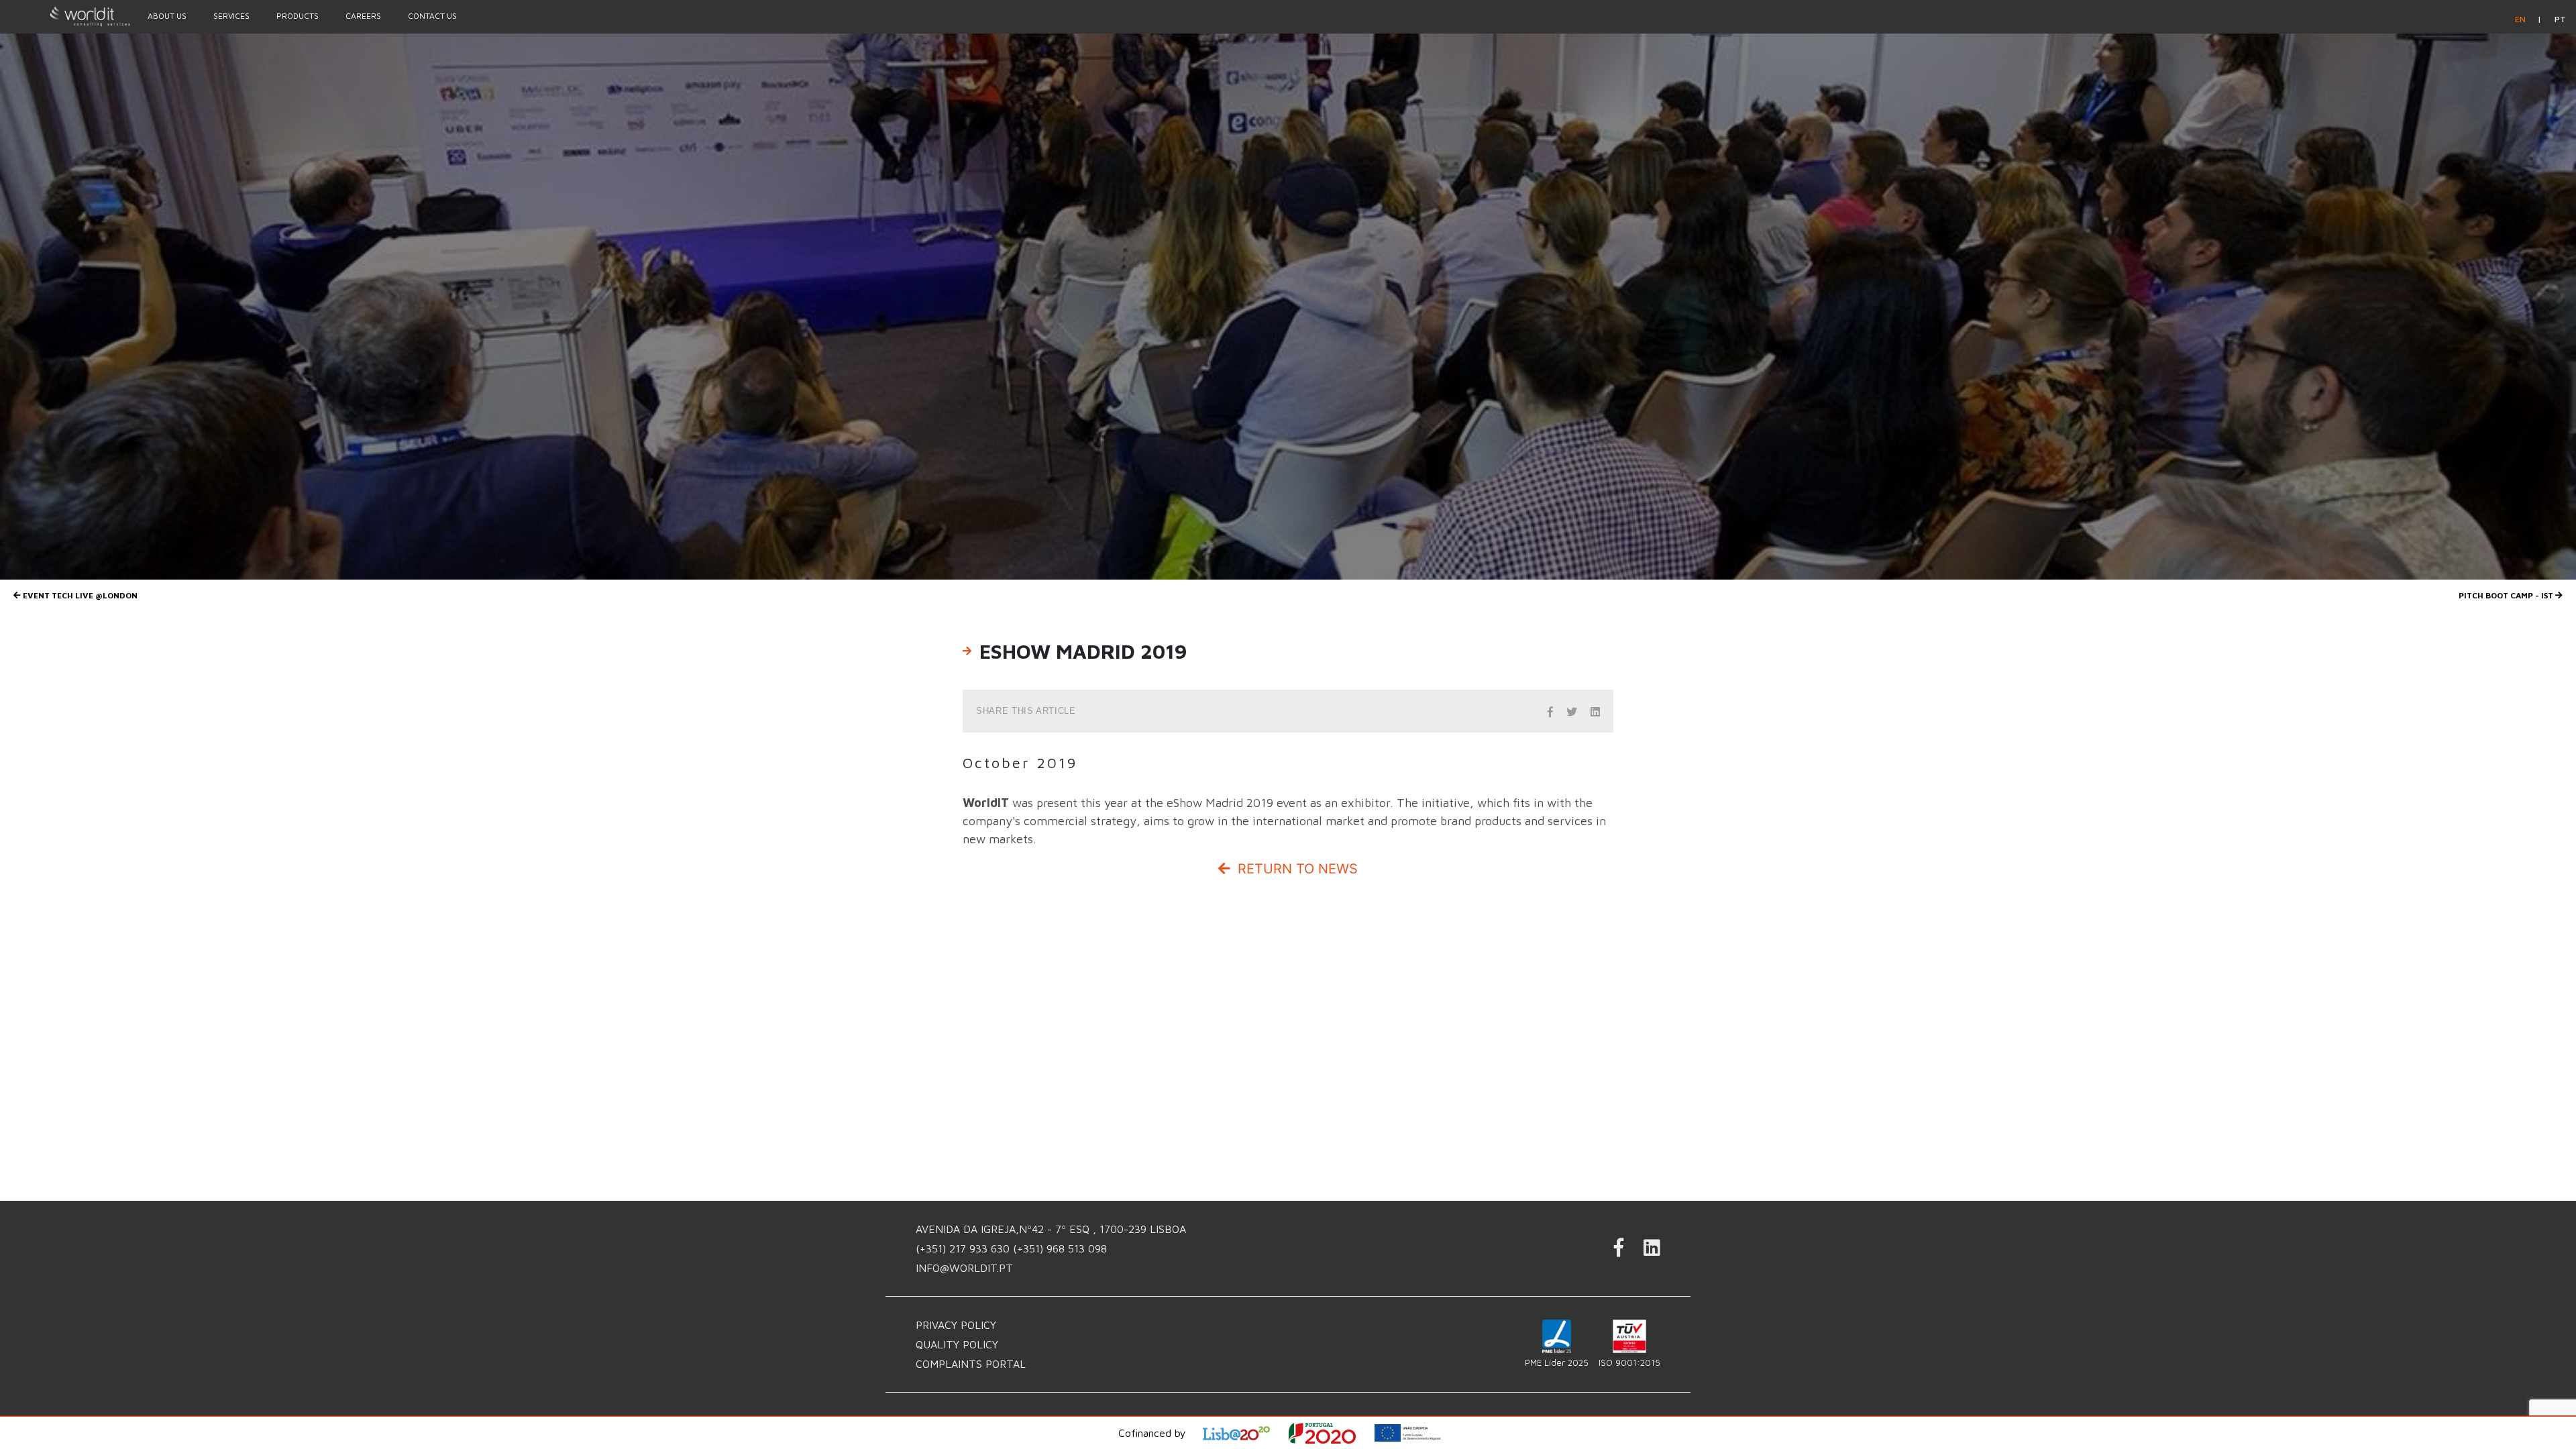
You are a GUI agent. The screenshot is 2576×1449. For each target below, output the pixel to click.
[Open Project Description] (1331, 1433)
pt (2560, 19)
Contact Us (432, 16)
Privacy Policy (956, 1325)
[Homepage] (67, 16)
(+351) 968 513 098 (1060, 1248)
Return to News (1296, 869)
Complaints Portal (971, 1364)
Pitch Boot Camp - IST (2507, 595)
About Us (167, 16)
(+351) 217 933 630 (964, 1248)
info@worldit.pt (964, 1268)
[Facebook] (1619, 1251)
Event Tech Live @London (79, 595)
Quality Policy (957, 1344)
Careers (363, 16)
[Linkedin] (1652, 1251)
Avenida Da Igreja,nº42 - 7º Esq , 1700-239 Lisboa (1051, 1229)
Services (231, 16)
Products (298, 16)
